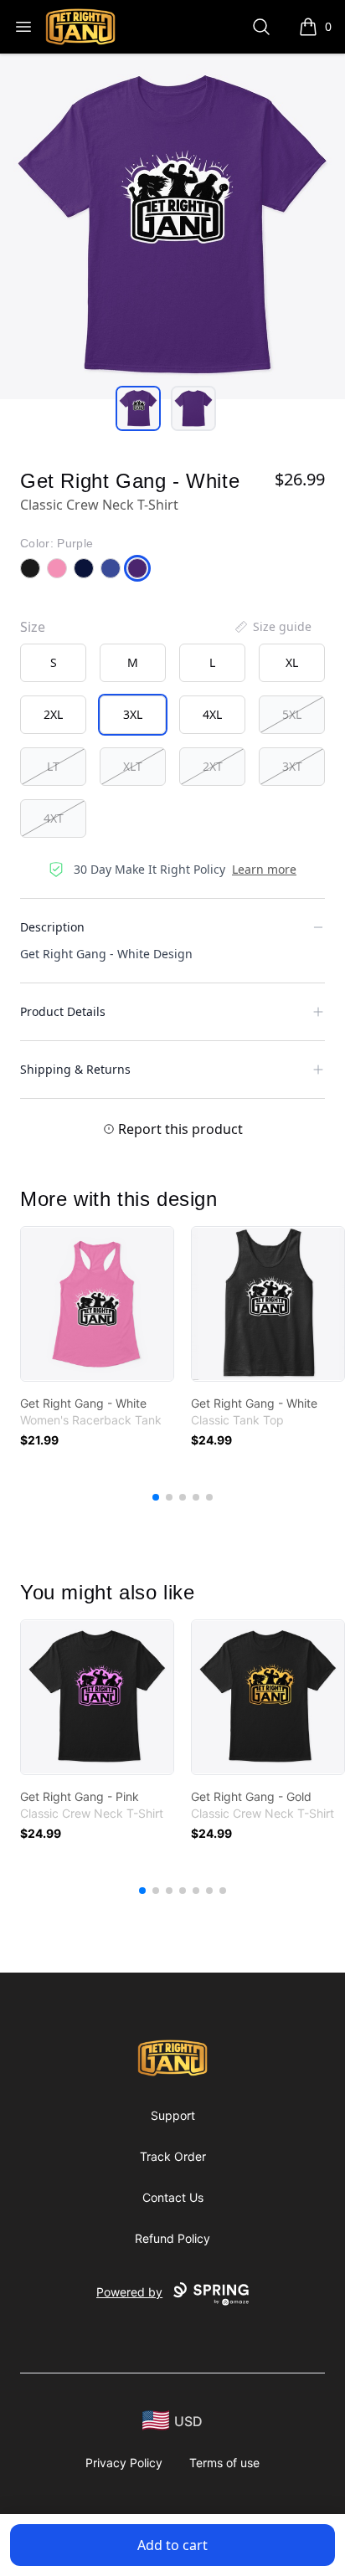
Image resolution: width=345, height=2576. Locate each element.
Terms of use (224, 2463)
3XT (292, 766)
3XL (133, 714)
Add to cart (172, 2545)
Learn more (264, 869)
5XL (292, 714)
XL (292, 662)
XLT (133, 766)
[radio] (53, 663)
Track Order (173, 2156)
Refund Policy (172, 2238)
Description (52, 927)
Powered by (129, 2292)
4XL (212, 714)
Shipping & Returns (75, 1069)
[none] (272, 627)
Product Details (63, 1011)
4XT (54, 818)
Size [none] (33, 627)
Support (173, 2115)
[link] (97, 1304)
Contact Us (173, 2197)
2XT (213, 766)
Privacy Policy (124, 2463)
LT (53, 766)
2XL (53, 714)
